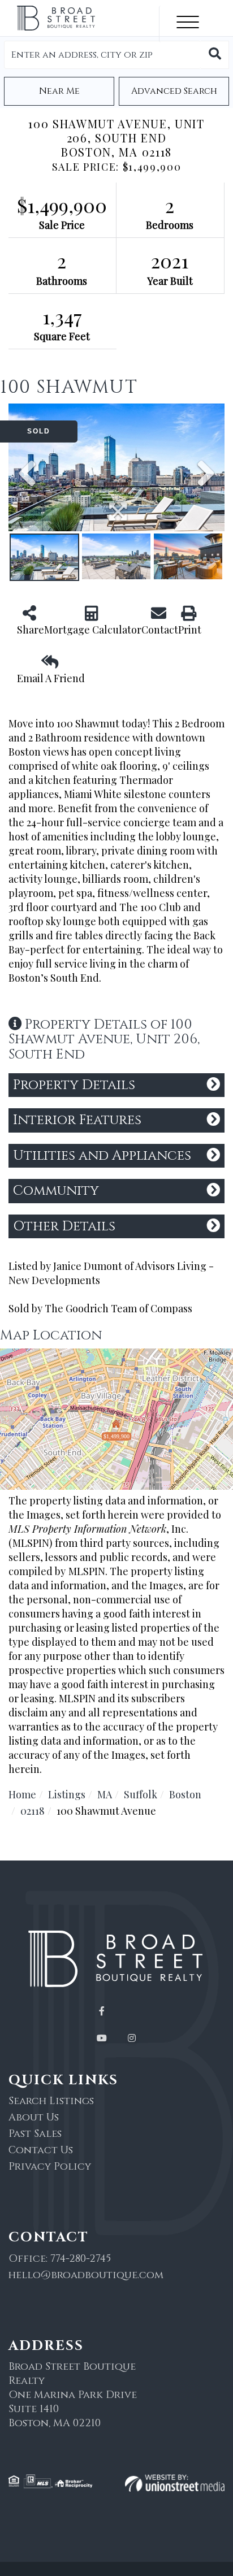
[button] (215, 55)
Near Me (59, 91)
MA (105, 1794)
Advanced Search (174, 91)
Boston (185, 1794)
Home (22, 1794)
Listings (67, 1794)
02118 (33, 1811)
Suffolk (141, 1794)
